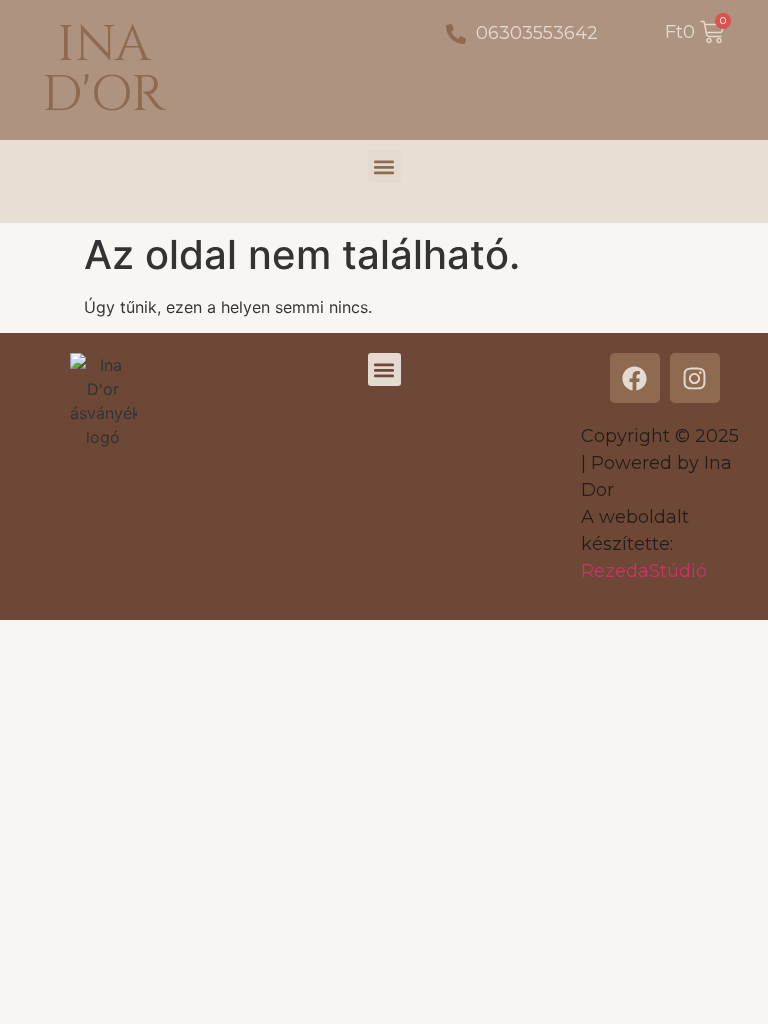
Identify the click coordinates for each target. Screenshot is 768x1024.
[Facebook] (635, 378)
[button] (384, 166)
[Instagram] (695, 378)
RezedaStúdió (644, 571)
